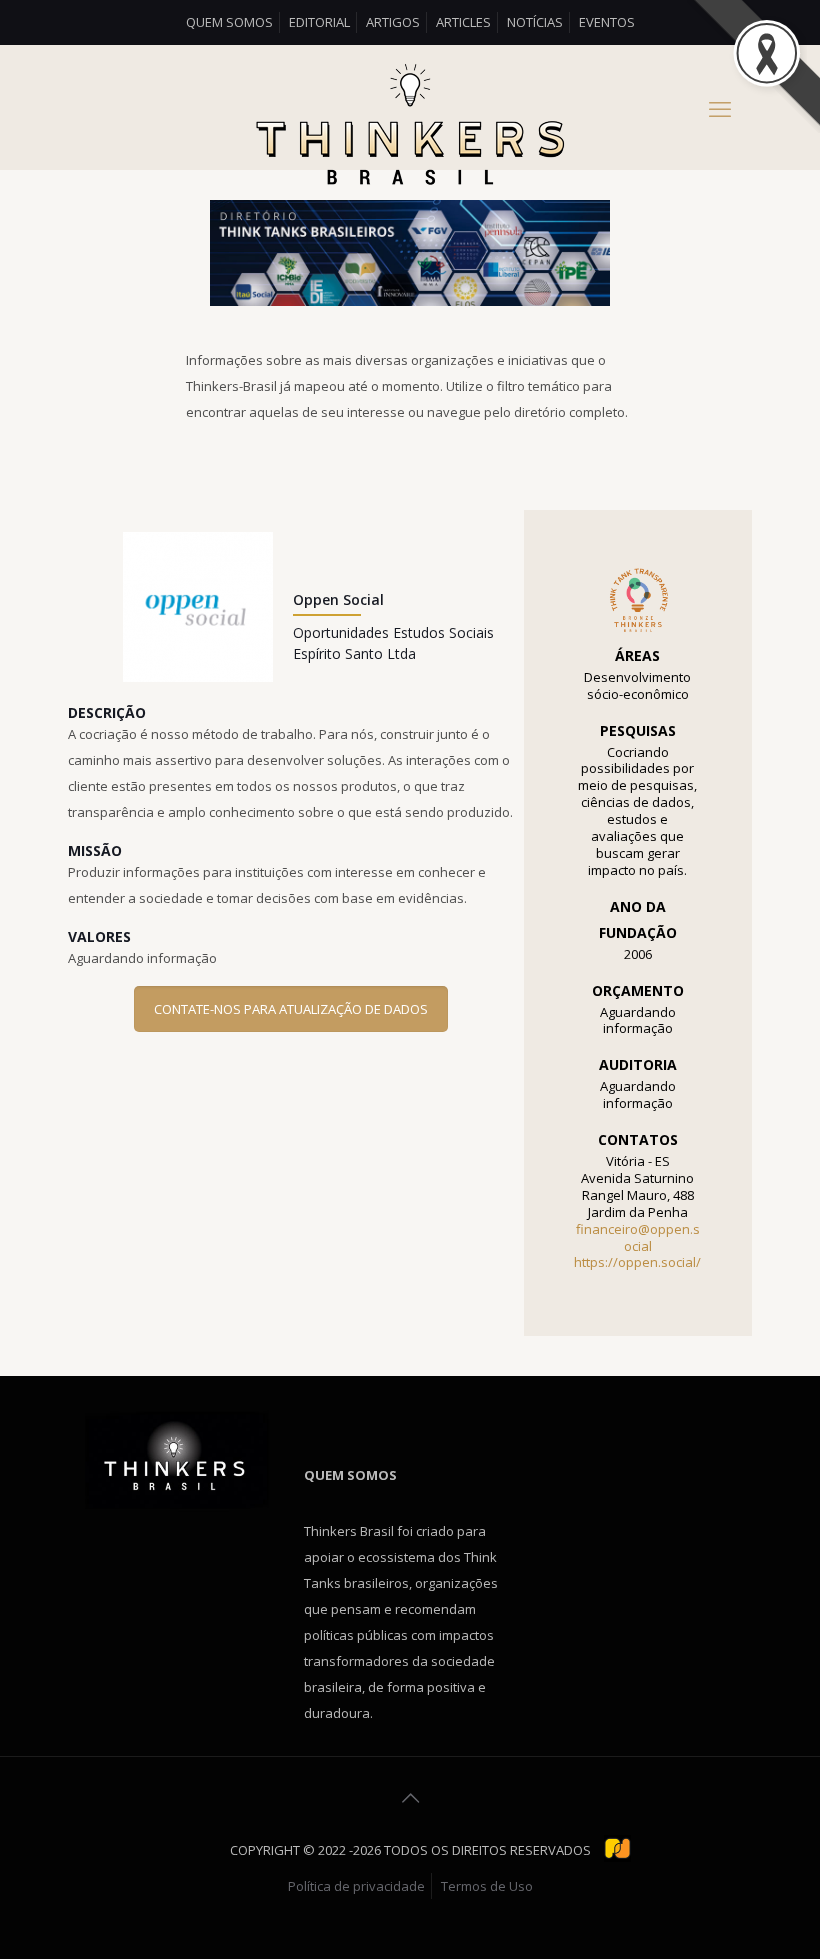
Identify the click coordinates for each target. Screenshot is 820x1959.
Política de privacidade (356, 1886)
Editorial (319, 22)
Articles (463, 22)
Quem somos (229, 22)
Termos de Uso (487, 1886)
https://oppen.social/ (637, 1262)
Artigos (393, 22)
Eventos (607, 22)
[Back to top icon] (410, 1798)
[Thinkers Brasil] (410, 127)
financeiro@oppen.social (638, 1237)
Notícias (535, 22)
